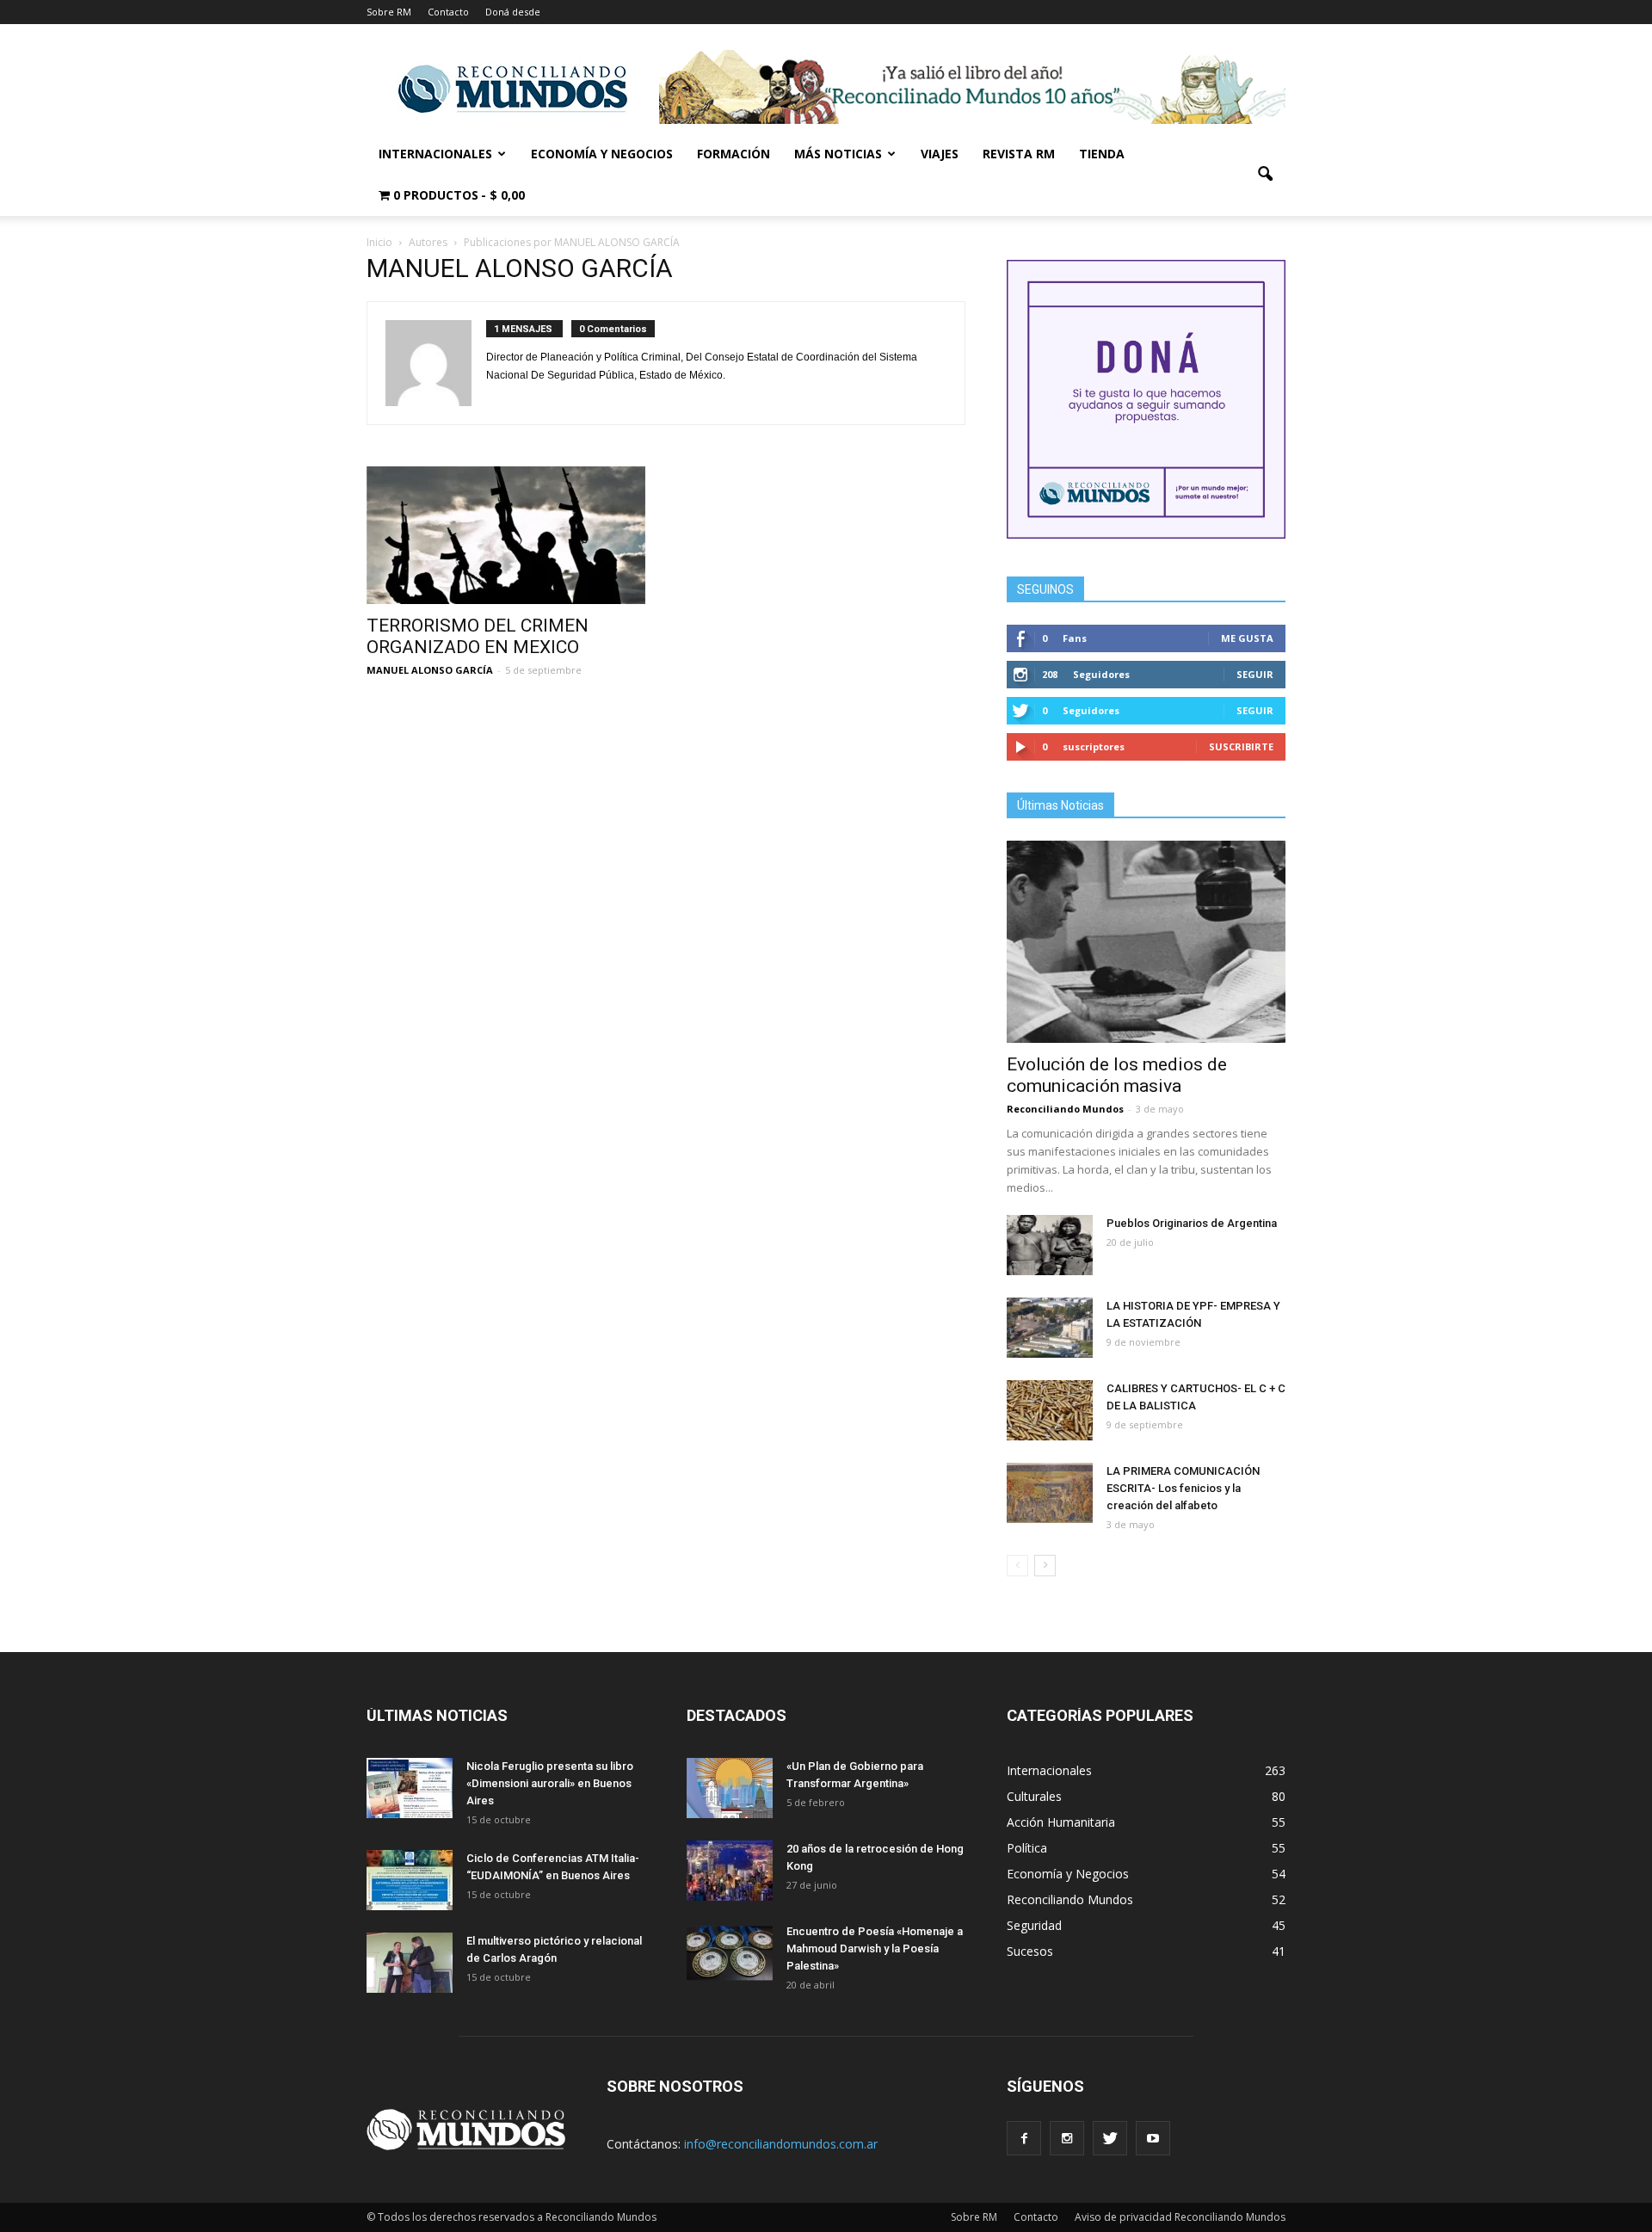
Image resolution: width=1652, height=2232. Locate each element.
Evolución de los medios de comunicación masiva (1117, 1075)
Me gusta (1247, 638)
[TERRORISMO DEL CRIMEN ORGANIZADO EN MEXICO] (506, 535)
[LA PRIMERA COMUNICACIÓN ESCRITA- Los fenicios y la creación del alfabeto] (1050, 1493)
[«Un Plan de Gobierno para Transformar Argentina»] (730, 1788)
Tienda (1102, 154)
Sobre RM (389, 12)
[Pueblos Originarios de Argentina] (1050, 1245)
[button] (1265, 175)
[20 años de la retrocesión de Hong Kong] (730, 1871)
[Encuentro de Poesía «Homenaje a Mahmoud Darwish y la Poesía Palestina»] (730, 1953)
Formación (734, 154)
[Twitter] (1110, 2138)
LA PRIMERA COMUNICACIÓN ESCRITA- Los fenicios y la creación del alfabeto (1183, 1488)
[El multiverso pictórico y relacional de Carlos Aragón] (410, 1963)
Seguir (1255, 674)
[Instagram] (1067, 2138)
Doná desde (513, 12)
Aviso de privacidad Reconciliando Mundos (1180, 2217)
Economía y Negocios (602, 154)
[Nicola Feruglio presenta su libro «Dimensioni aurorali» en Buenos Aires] (410, 1788)
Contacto (448, 12)
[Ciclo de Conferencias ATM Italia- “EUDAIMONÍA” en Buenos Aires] (410, 1880)
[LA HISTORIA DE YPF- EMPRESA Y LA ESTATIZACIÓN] (1050, 1328)
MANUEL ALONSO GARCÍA (430, 670)
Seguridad (1034, 1925)
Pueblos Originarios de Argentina (1192, 1223)
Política (1027, 1848)
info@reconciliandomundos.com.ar (781, 2144)
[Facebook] (1024, 2138)
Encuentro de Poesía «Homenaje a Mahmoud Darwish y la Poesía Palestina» (875, 1948)
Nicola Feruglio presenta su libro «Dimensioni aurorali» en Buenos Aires (550, 1783)
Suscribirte (1241, 746)
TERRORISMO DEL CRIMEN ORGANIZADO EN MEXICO (478, 636)
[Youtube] (1153, 2138)
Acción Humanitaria (1061, 1822)
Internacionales (435, 154)
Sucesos (1030, 1951)
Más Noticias (838, 154)
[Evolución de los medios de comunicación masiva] (1146, 942)
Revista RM (1019, 154)
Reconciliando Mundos (1065, 1109)
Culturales (1034, 1796)
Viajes (940, 154)
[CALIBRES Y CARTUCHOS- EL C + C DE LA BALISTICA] (1050, 1410)
